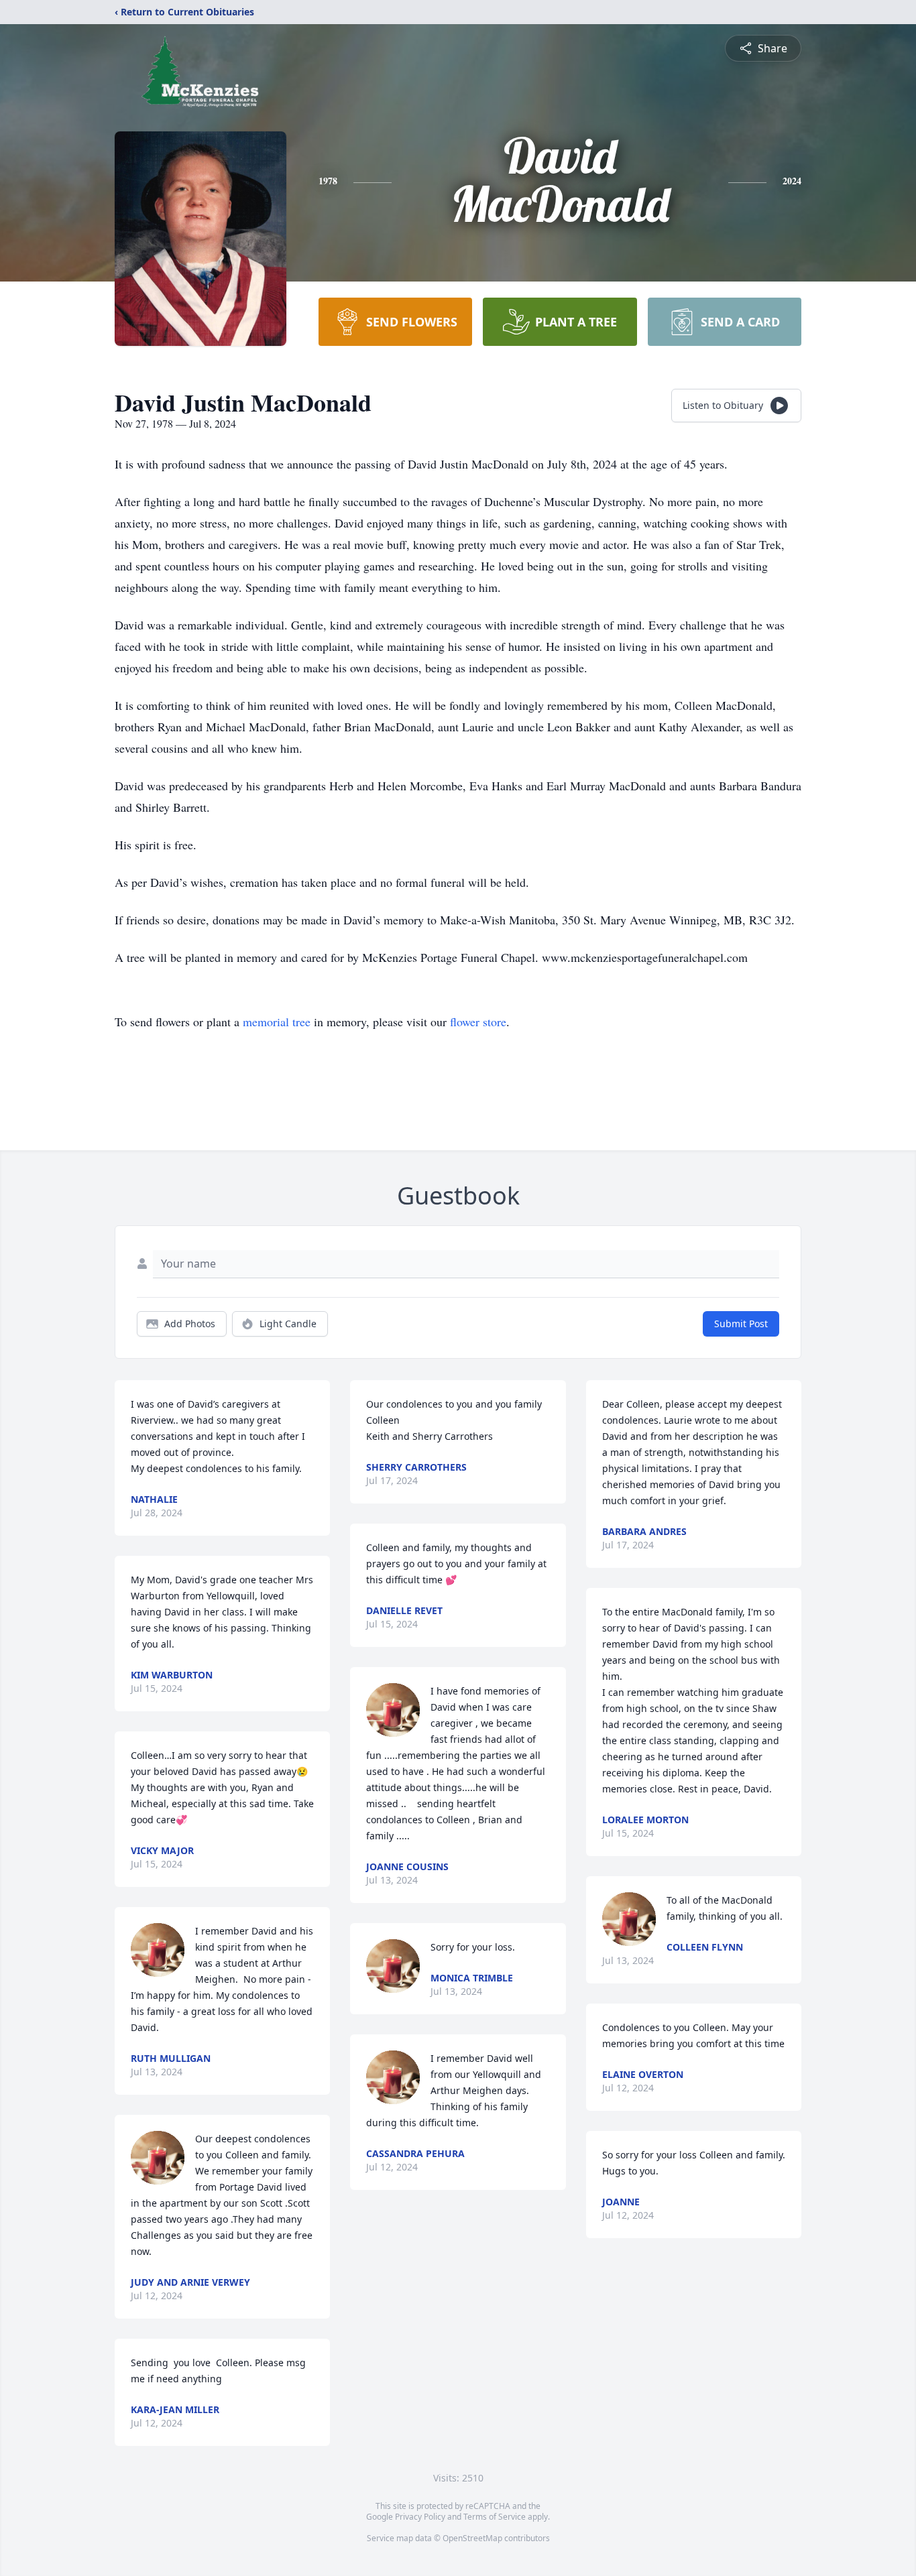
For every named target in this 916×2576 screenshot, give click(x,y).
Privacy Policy (420, 2517)
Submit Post (741, 1324)
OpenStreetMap (472, 2538)
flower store (478, 1022)
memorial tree (277, 1022)
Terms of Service (495, 2517)
